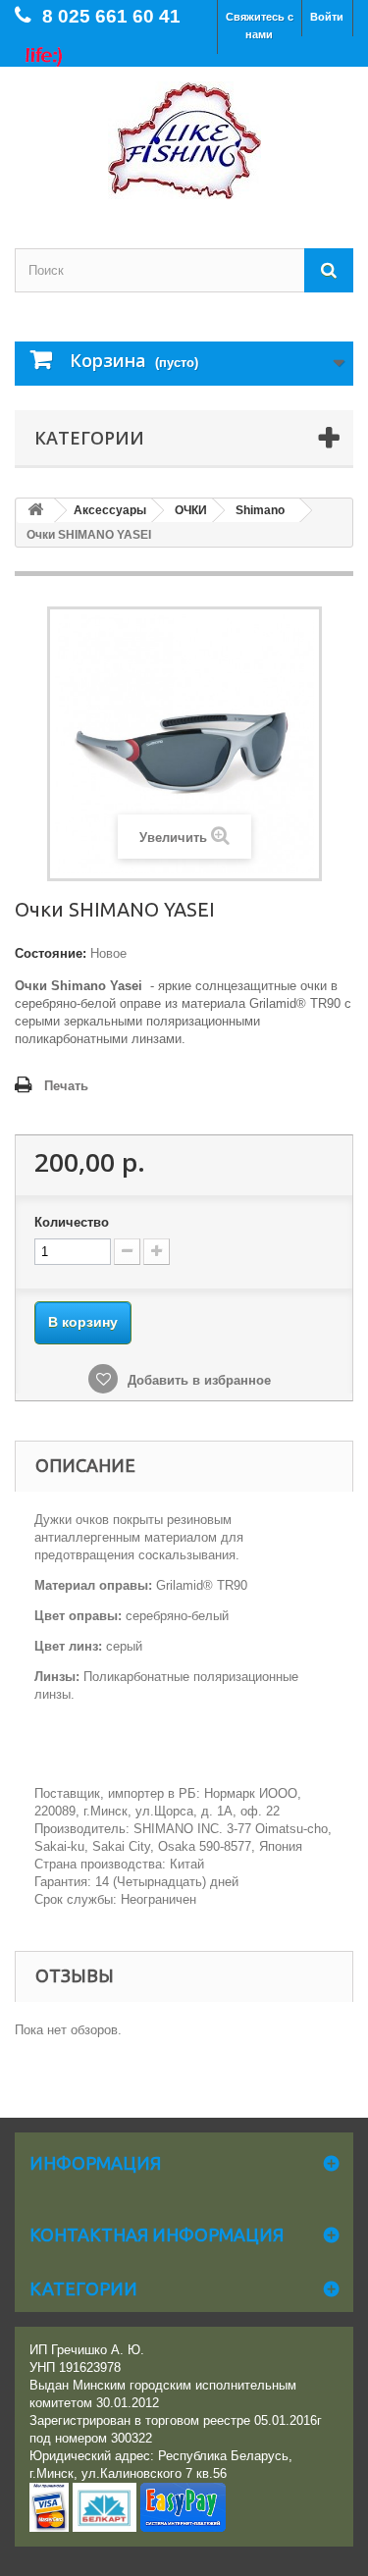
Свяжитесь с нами (260, 26)
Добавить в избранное (197, 1380)
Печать (66, 1086)
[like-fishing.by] (184, 140)
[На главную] (35, 511)
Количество (72, 1222)
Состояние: (51, 953)
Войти (327, 17)
